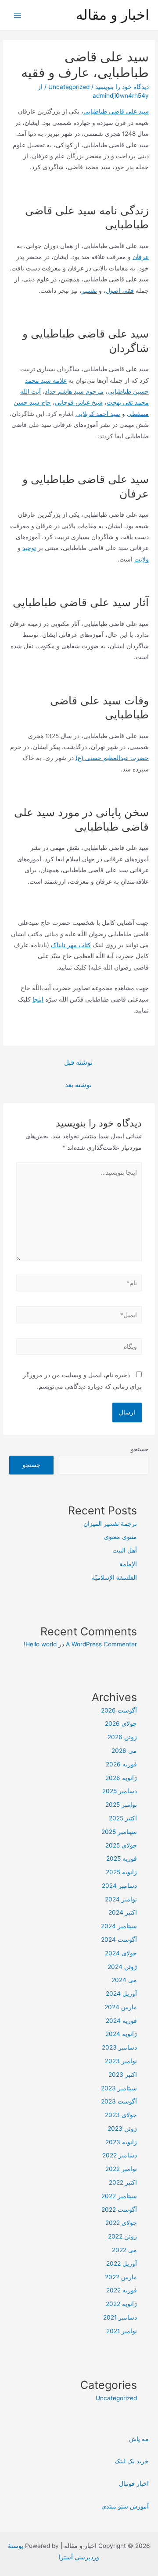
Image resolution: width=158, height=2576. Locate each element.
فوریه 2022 (122, 2290)
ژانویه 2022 (121, 2304)
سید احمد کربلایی (98, 414)
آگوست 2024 (119, 1940)
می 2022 (124, 2250)
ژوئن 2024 (122, 1967)
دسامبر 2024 (119, 1886)
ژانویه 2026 (121, 1778)
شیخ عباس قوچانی (79, 402)
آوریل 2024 (121, 1993)
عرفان (141, 257)
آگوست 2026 (119, 1710)
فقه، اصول (120, 291)
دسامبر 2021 (120, 2317)
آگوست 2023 (119, 2101)
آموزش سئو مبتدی (125, 2506)
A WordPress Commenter (101, 1644)
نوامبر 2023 (121, 2061)
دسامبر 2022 (120, 2155)
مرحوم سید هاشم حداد (74, 391)
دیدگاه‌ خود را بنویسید (122, 87)
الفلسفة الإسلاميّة (114, 1578)
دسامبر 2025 (120, 1791)
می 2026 (124, 1751)
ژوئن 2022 (122, 2236)
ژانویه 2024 (121, 2034)
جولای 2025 (121, 1845)
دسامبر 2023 (119, 2047)
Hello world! (40, 1644)
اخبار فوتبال (134, 2484)
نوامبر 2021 (122, 2331)
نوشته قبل (78, 1062)
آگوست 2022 (119, 2210)
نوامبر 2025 (121, 1805)
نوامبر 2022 (121, 2169)
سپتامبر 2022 (119, 2196)
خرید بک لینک (132, 2461)
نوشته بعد (78, 1085)
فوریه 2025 (122, 1858)
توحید (29, 548)
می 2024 (124, 1980)
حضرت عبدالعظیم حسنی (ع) (112, 758)
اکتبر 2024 (123, 1912)
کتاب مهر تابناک (71, 945)
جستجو (140, 1449)
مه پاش (139, 2439)
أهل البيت (125, 1550)
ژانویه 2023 (121, 2142)
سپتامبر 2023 (119, 2088)
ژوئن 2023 (122, 2128)
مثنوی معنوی (120, 1537)
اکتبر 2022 (123, 2182)
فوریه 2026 (121, 1764)
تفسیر (89, 291)
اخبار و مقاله (113, 15)
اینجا (38, 999)
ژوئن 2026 (122, 1737)
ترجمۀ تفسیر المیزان (110, 1524)
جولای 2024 (121, 1953)
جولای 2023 (121, 2115)
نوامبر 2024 (121, 1899)
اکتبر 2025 (123, 1818)
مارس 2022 (121, 2277)
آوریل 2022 (122, 2263)
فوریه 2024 (121, 2021)
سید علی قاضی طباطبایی (116, 111)
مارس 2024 (121, 2007)
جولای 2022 (121, 2223)
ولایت (142, 559)
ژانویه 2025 (121, 1872)
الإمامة (128, 1564)
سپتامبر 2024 (119, 1926)
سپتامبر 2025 (119, 1832)
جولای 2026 (121, 1723)
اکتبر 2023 (123, 2075)
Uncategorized (69, 87)
